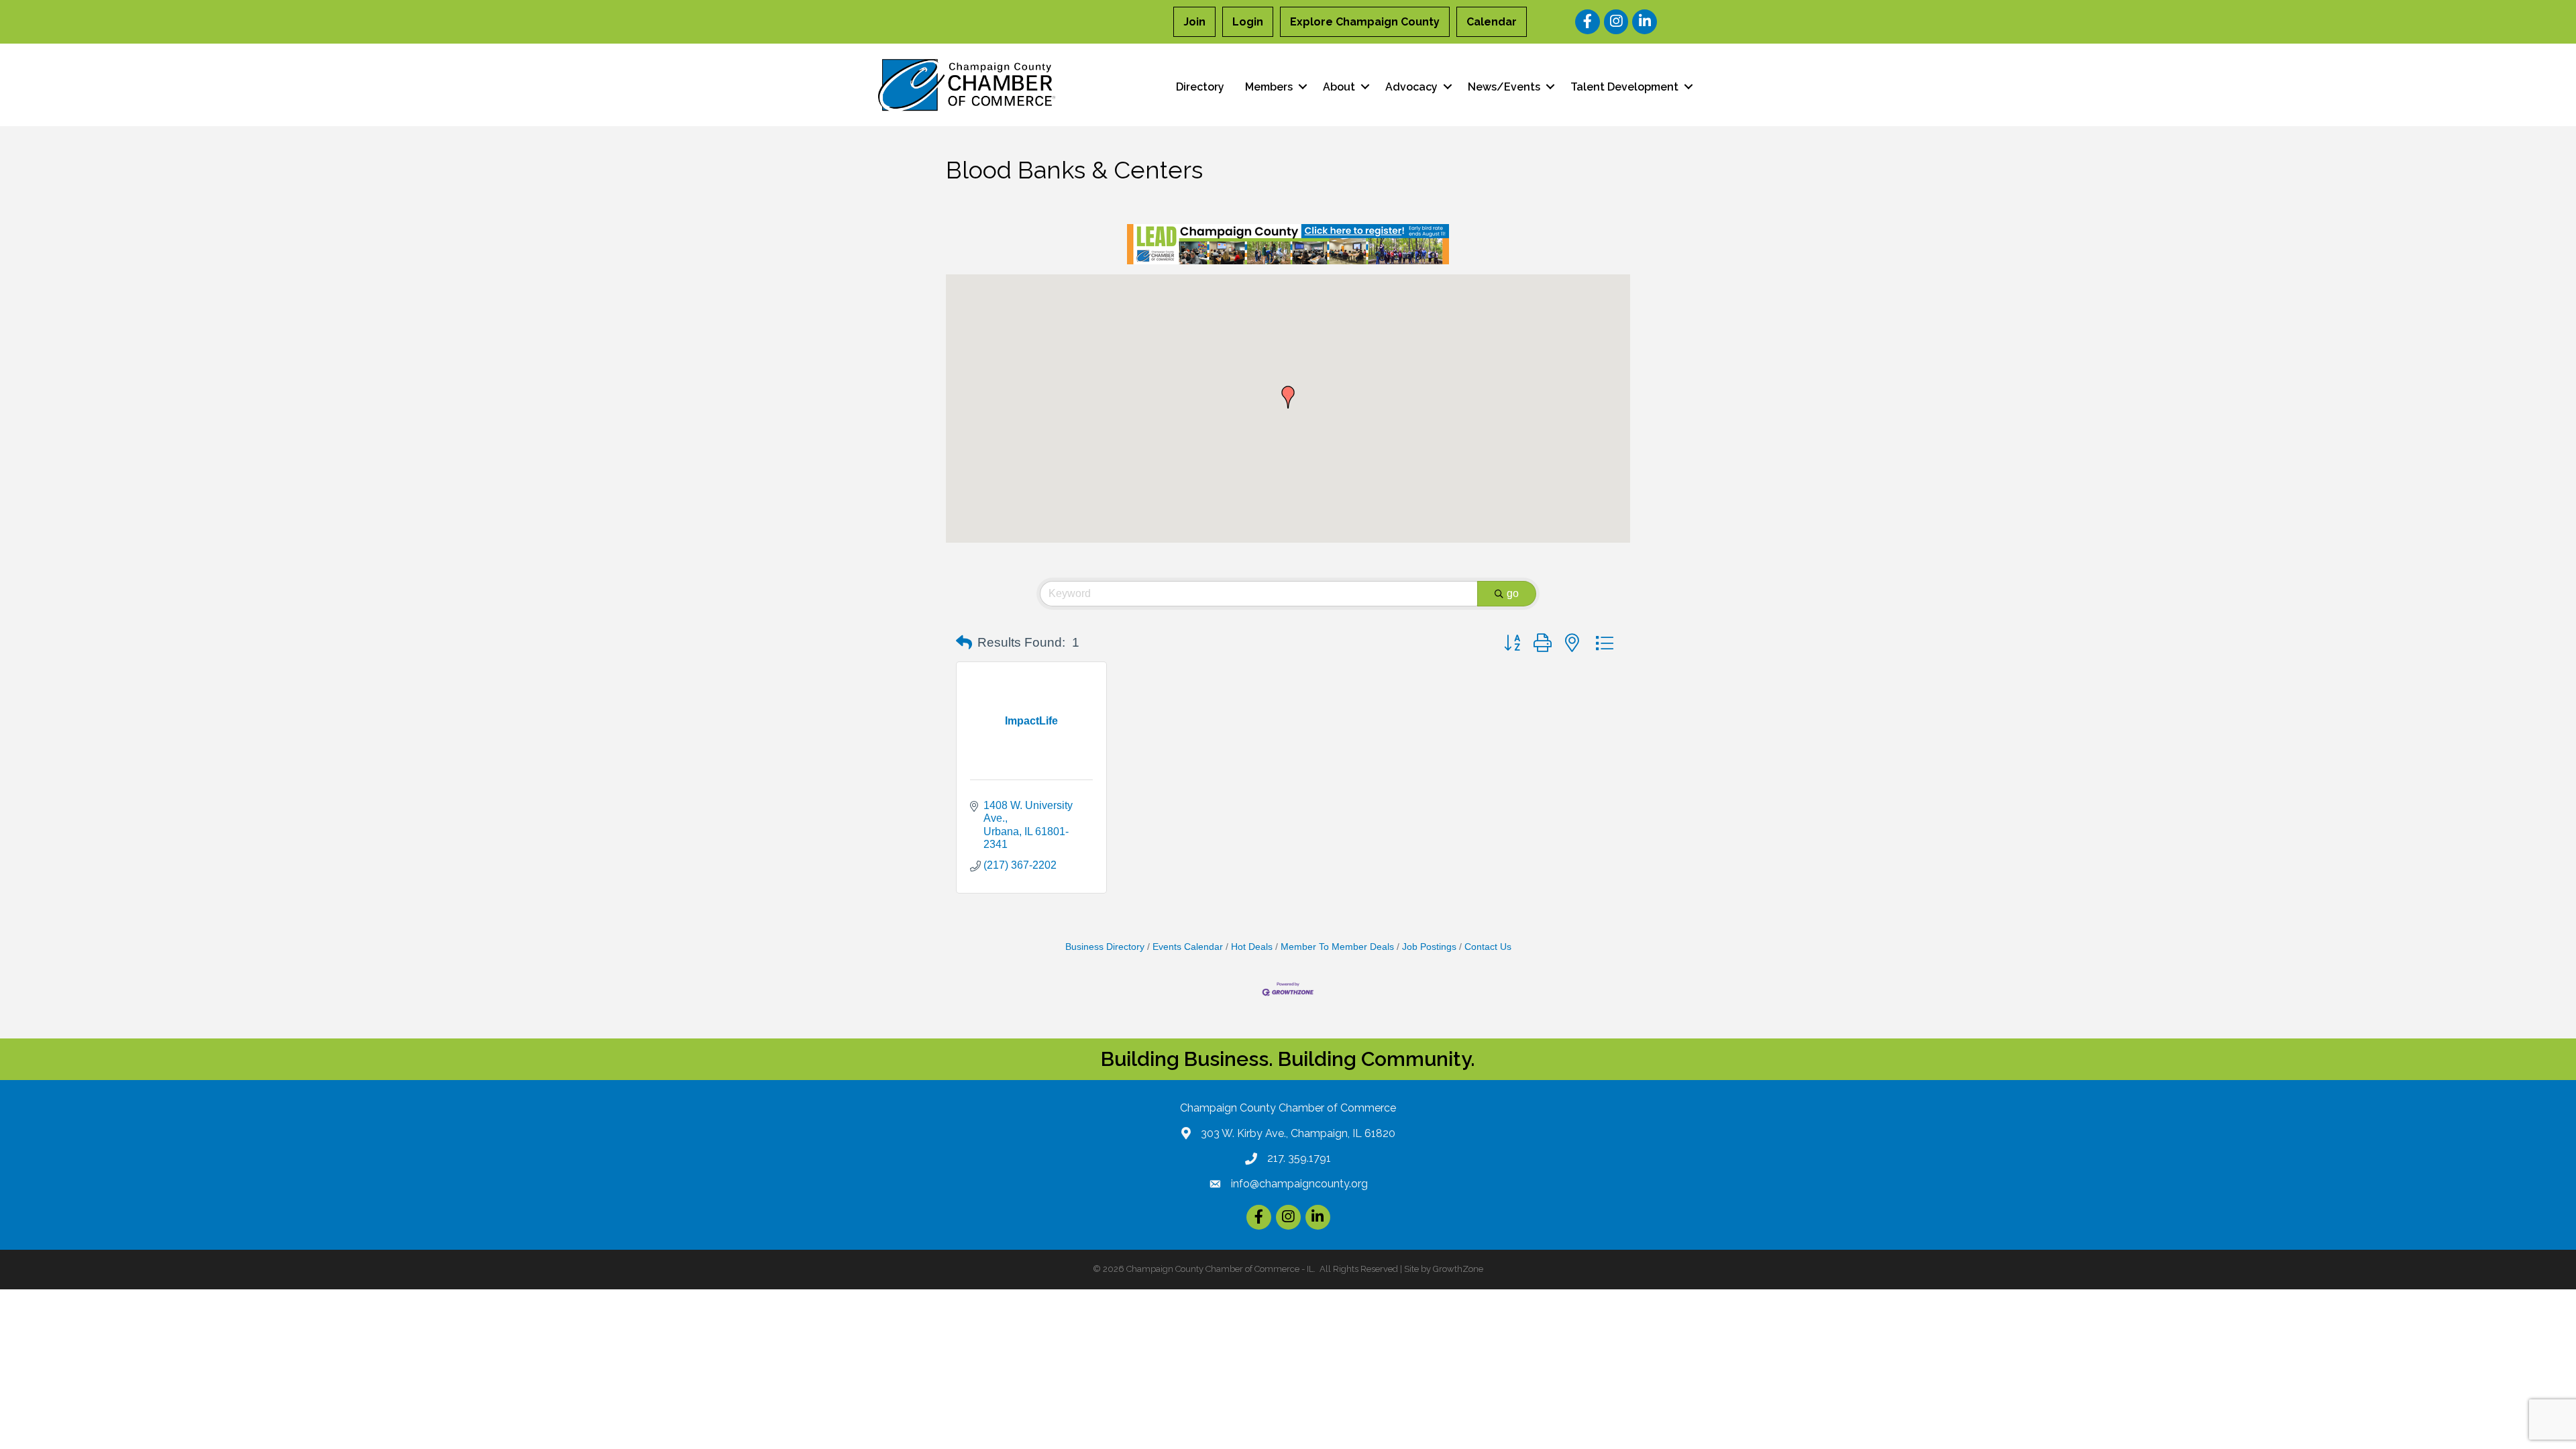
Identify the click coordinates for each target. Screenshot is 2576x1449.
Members (1269, 87)
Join (1194, 22)
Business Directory (1105, 947)
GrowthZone (1458, 1269)
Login (1248, 22)
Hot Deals (1252, 947)
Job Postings (1429, 947)
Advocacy (1411, 87)
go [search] (1513, 593)
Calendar (1492, 22)
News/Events (1504, 87)
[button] (1288, 397)
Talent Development (1624, 87)
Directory (1200, 87)
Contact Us (1488, 947)
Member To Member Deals (1337, 947)
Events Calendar (1188, 947)
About (1339, 87)
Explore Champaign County (1365, 22)
